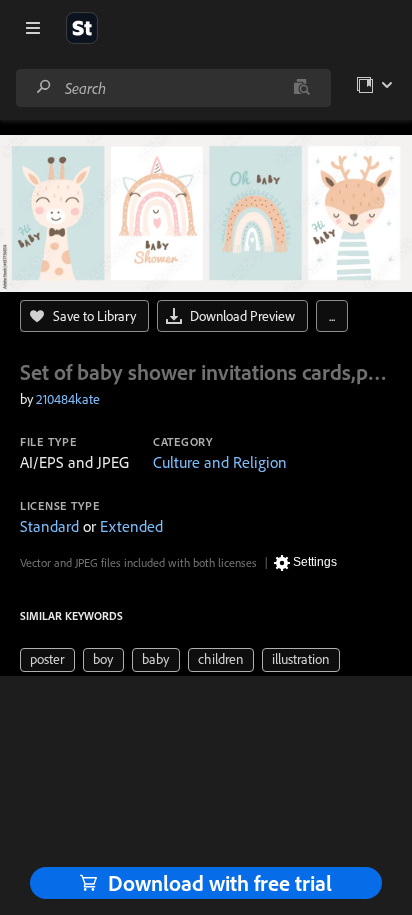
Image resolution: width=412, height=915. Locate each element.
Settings (315, 562)
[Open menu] (33, 28)
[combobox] (173, 88)
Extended (131, 526)
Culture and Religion (220, 462)
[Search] (44, 87)
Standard (49, 526)
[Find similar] (301, 88)
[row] (47, 660)
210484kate (68, 399)
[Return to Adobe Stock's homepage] (82, 28)
